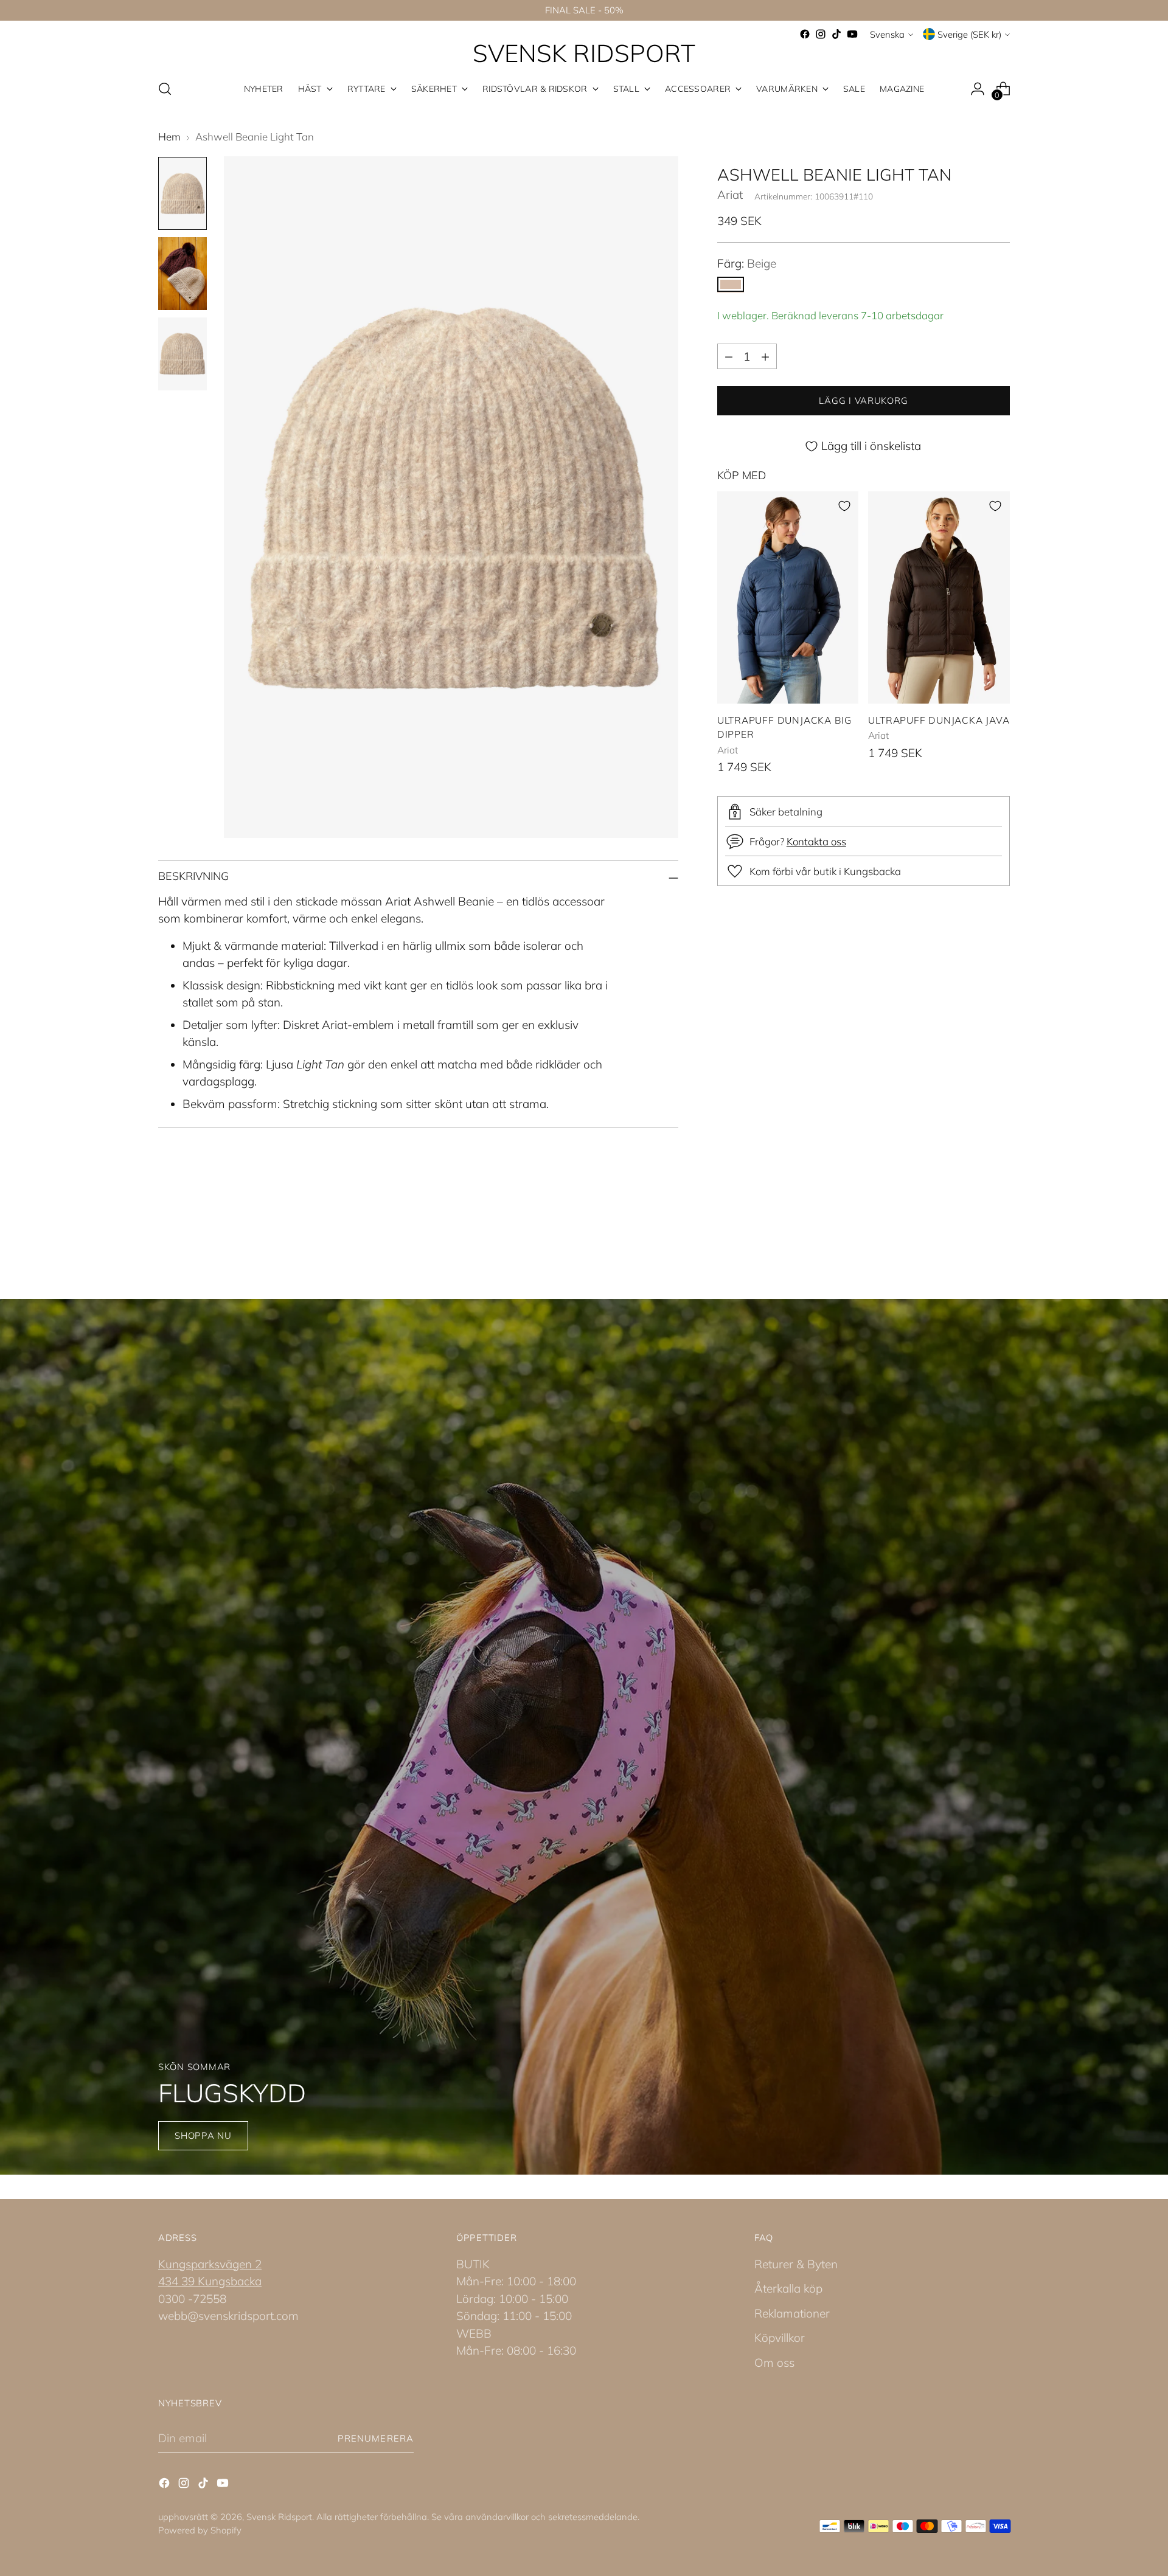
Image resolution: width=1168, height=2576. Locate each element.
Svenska (887, 34)
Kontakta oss (816, 841)
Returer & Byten (796, 2264)
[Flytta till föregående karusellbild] (972, 1233)
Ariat (730, 195)
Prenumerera (376, 2438)
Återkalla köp (788, 2288)
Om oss (774, 2363)
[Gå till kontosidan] (978, 89)
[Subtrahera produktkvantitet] (729, 356)
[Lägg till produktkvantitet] (765, 356)
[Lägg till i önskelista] (844, 506)
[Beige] (731, 285)
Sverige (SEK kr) (969, 34)
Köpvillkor (780, 2338)
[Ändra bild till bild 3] (182, 354)
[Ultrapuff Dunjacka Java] (939, 597)
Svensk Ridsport (279, 2517)
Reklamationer (792, 2313)
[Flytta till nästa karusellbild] (999, 1233)
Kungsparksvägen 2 (210, 2264)
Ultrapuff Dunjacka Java (939, 720)
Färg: (747, 263)
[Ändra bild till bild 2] (182, 274)
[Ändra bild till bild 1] (182, 193)
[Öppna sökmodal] (165, 89)
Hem (169, 137)
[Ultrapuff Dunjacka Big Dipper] (788, 597)
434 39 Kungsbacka (210, 2281)
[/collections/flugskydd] (584, 1737)
